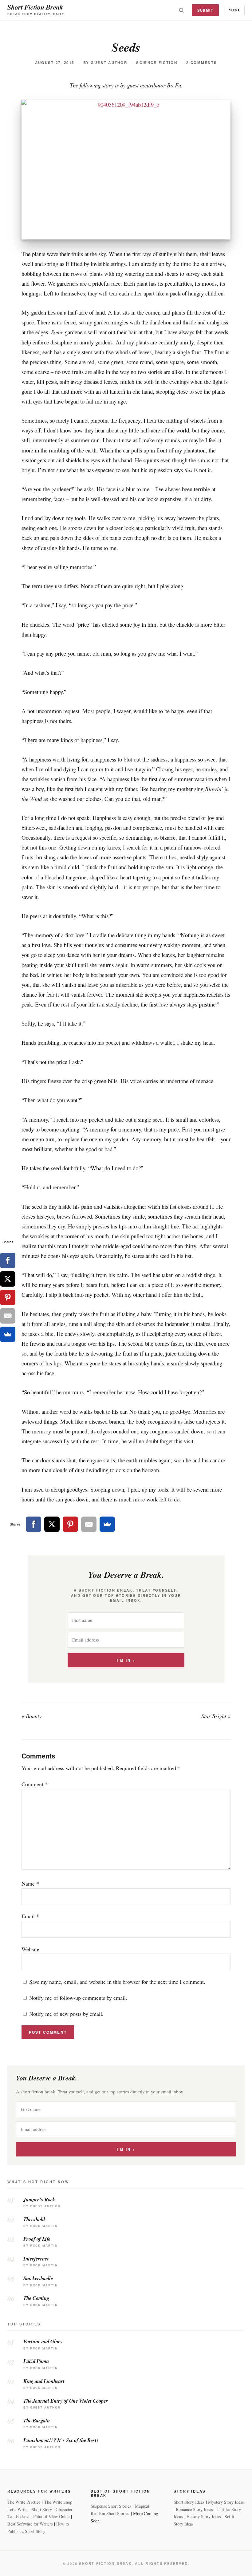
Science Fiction (157, 63)
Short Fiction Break (35, 7)
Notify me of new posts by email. (66, 2014)
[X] (52, 1524)
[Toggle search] (181, 10)
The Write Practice (24, 2502)
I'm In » (126, 1660)
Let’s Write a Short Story (30, 2509)
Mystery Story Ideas (226, 2502)
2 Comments (202, 63)
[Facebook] (33, 1524)
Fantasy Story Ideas (204, 2516)
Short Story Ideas (189, 2502)
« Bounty (31, 1716)
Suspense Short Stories (111, 2506)
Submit (205, 10)
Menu (235, 10)
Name (30, 1883)
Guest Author (109, 63)
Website (30, 1949)
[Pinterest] (70, 1524)
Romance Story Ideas (194, 2509)
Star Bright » (216, 1716)
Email (30, 1916)
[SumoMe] (107, 1524)
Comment (35, 1784)
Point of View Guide (51, 2516)
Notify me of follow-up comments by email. (78, 1998)
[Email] (89, 1524)
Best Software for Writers (30, 2524)
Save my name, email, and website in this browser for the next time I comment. (117, 1982)
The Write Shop (58, 2502)
